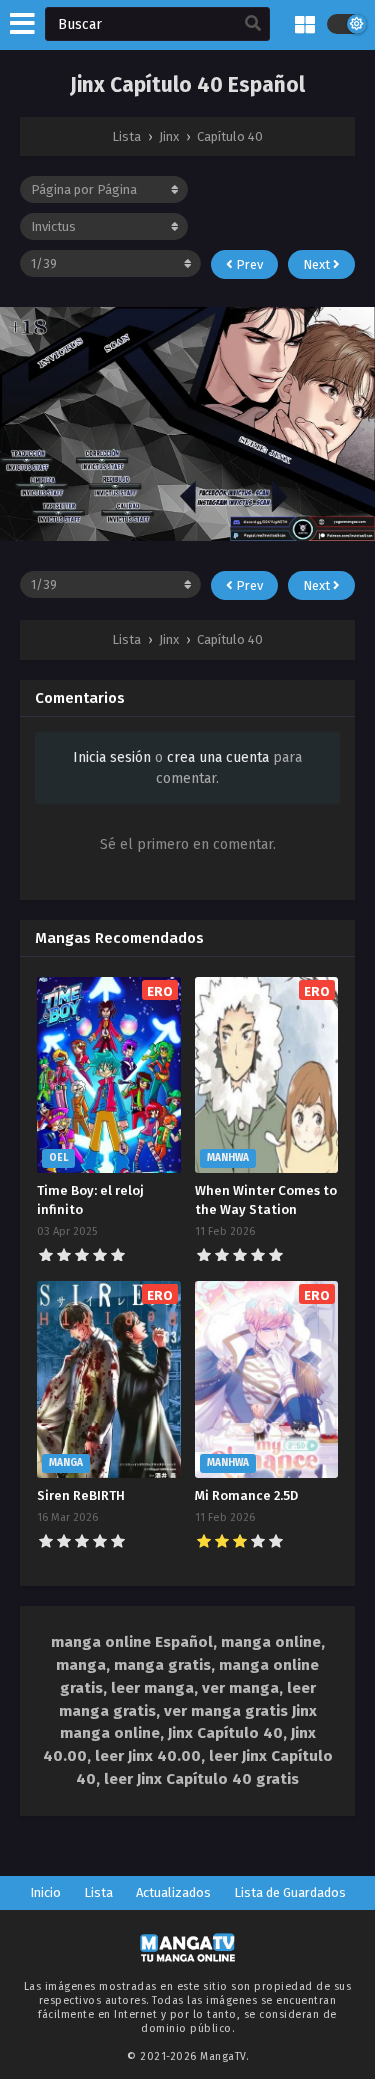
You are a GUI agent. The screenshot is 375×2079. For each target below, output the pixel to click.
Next (318, 264)
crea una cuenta (218, 757)
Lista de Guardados (290, 1892)
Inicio (45, 1892)
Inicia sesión (112, 757)
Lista (98, 1892)
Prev (248, 264)
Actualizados (173, 1892)
